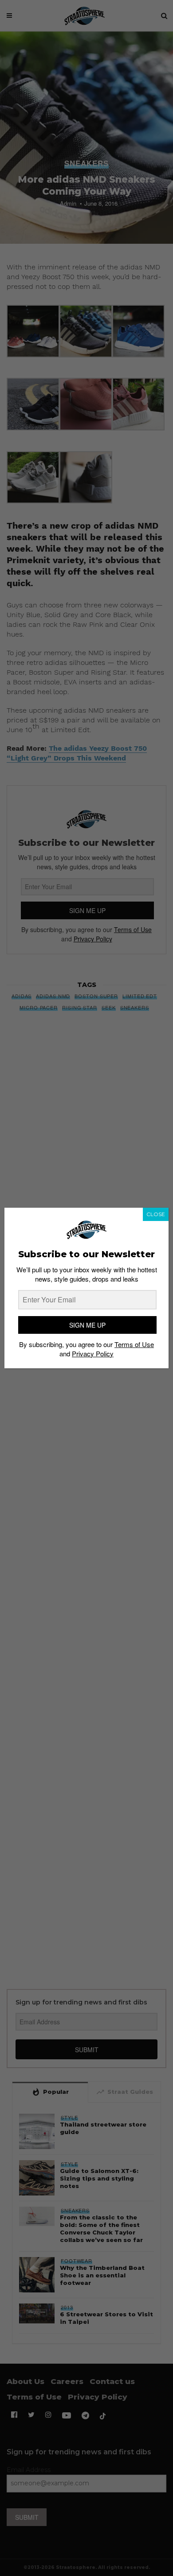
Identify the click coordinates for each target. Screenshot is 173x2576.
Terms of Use (134, 1344)
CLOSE (156, 1214)
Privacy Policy (93, 1353)
